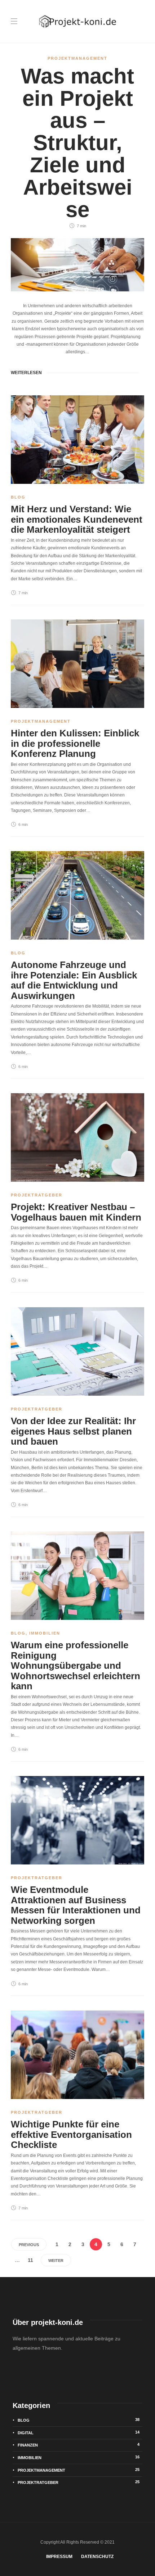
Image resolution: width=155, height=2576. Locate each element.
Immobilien (45, 1633)
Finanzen (79, 2445)
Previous (29, 2245)
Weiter (56, 2261)
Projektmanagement (77, 58)
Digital (79, 2432)
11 (30, 2260)
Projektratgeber (37, 1195)
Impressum (59, 2557)
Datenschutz (97, 2557)
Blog (18, 497)
